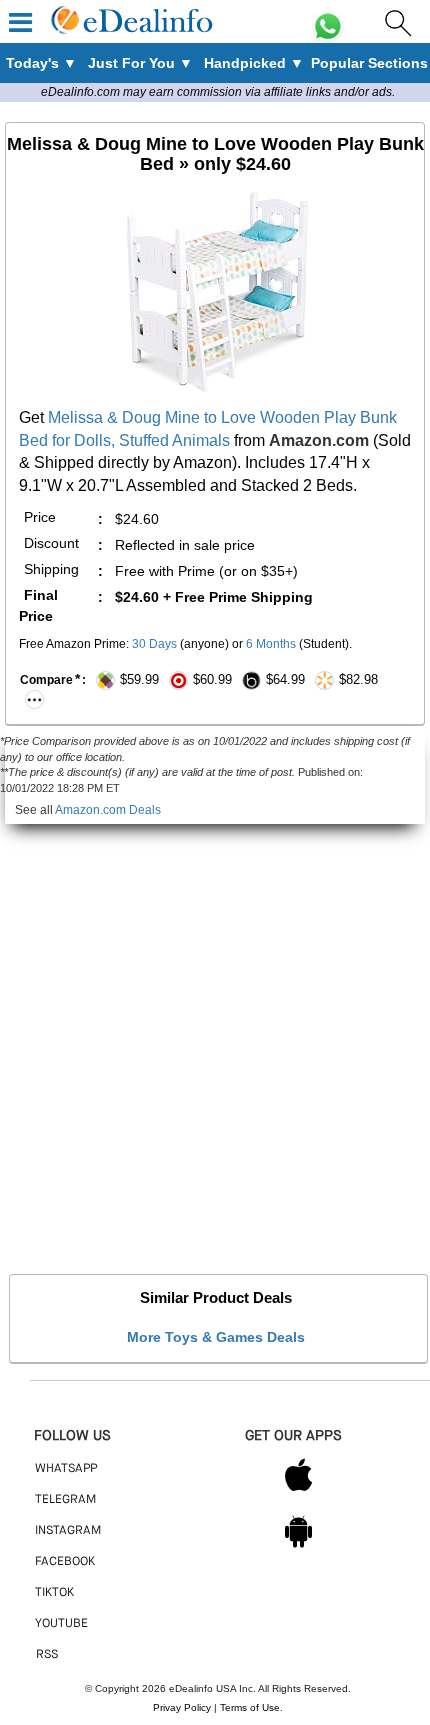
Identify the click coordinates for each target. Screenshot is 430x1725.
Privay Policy (182, 1707)
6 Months (271, 644)
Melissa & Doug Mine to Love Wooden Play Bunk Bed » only (215, 154)
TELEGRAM (65, 1500)
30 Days (154, 644)
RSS (47, 1655)
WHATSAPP (66, 1469)
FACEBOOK (65, 1562)
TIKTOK (54, 1593)
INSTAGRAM (68, 1531)
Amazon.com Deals (108, 810)
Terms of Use (250, 1707)
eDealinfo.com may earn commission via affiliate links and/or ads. (218, 92)
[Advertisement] (215, 1039)
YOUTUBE (61, 1624)
